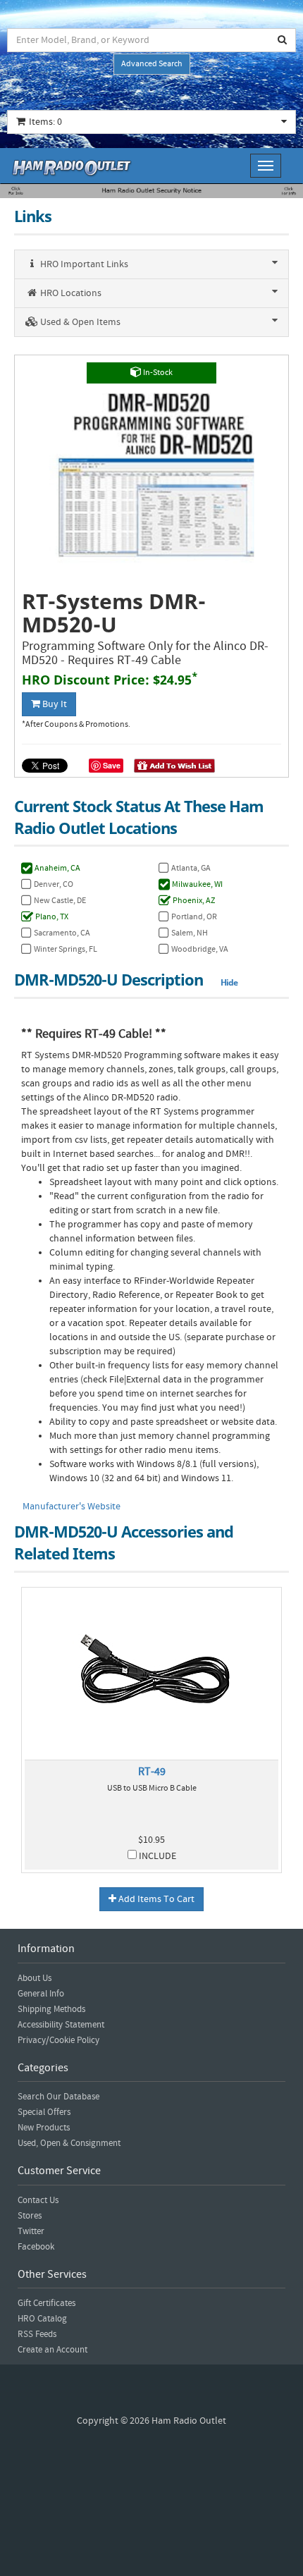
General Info (41, 1994)
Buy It (54, 704)
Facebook (36, 2247)
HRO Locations (70, 293)
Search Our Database (58, 2097)
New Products (44, 2128)
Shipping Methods (51, 2009)
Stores (30, 2216)
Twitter (31, 2231)
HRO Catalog (42, 2319)
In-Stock (157, 373)
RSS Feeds (37, 2334)
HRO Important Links (83, 264)
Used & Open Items (79, 322)
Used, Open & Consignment (69, 2143)
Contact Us (38, 2200)
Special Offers (44, 2112)
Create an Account (52, 2350)
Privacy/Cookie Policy (58, 2040)
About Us (35, 1978)
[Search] (283, 40)
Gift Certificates (47, 2303)
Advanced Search (152, 64)
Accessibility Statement (61, 2025)
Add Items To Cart (155, 1899)
